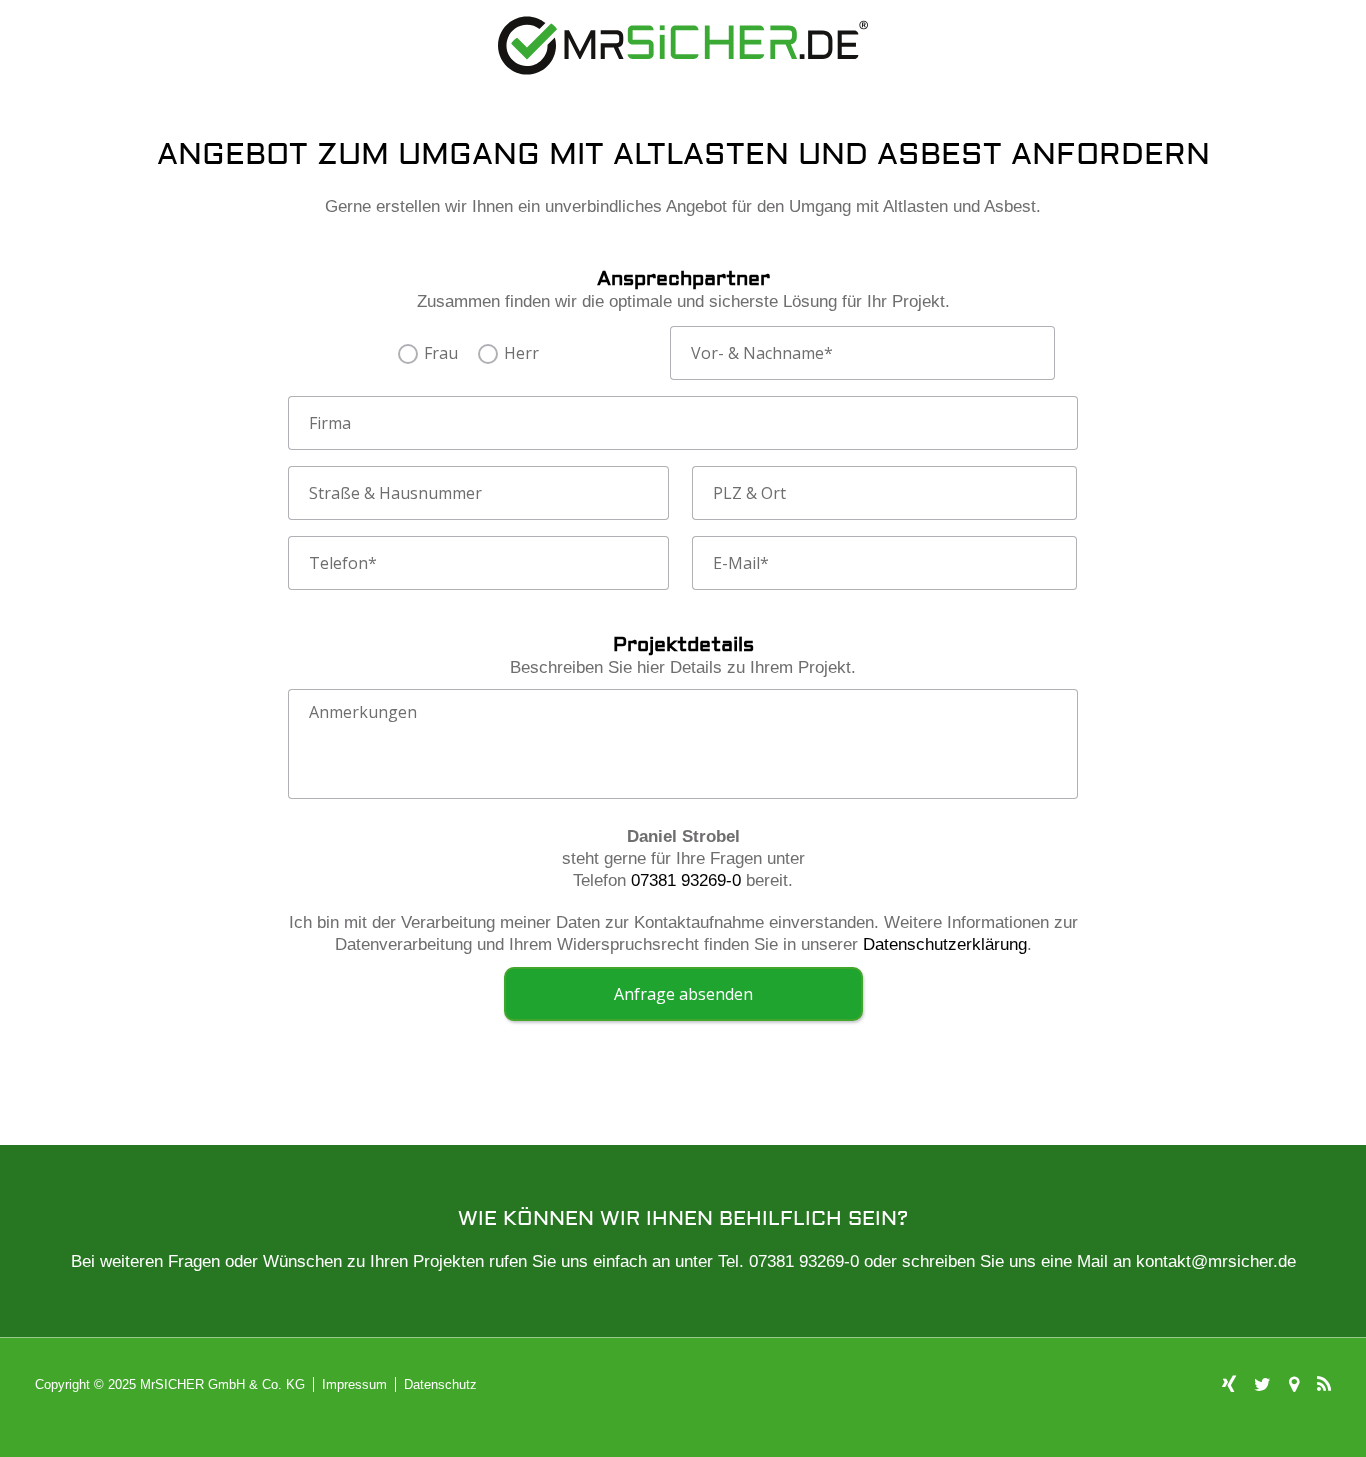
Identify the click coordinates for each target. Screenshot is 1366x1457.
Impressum (354, 1384)
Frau (441, 354)
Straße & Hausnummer (395, 493)
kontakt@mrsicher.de (1216, 1261)
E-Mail (741, 563)
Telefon (343, 563)
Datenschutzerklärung (945, 944)
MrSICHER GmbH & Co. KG (222, 1384)
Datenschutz (440, 1384)
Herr (521, 354)
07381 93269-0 (686, 880)
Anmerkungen (363, 712)
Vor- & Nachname (762, 353)
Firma (330, 423)
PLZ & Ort (749, 493)
